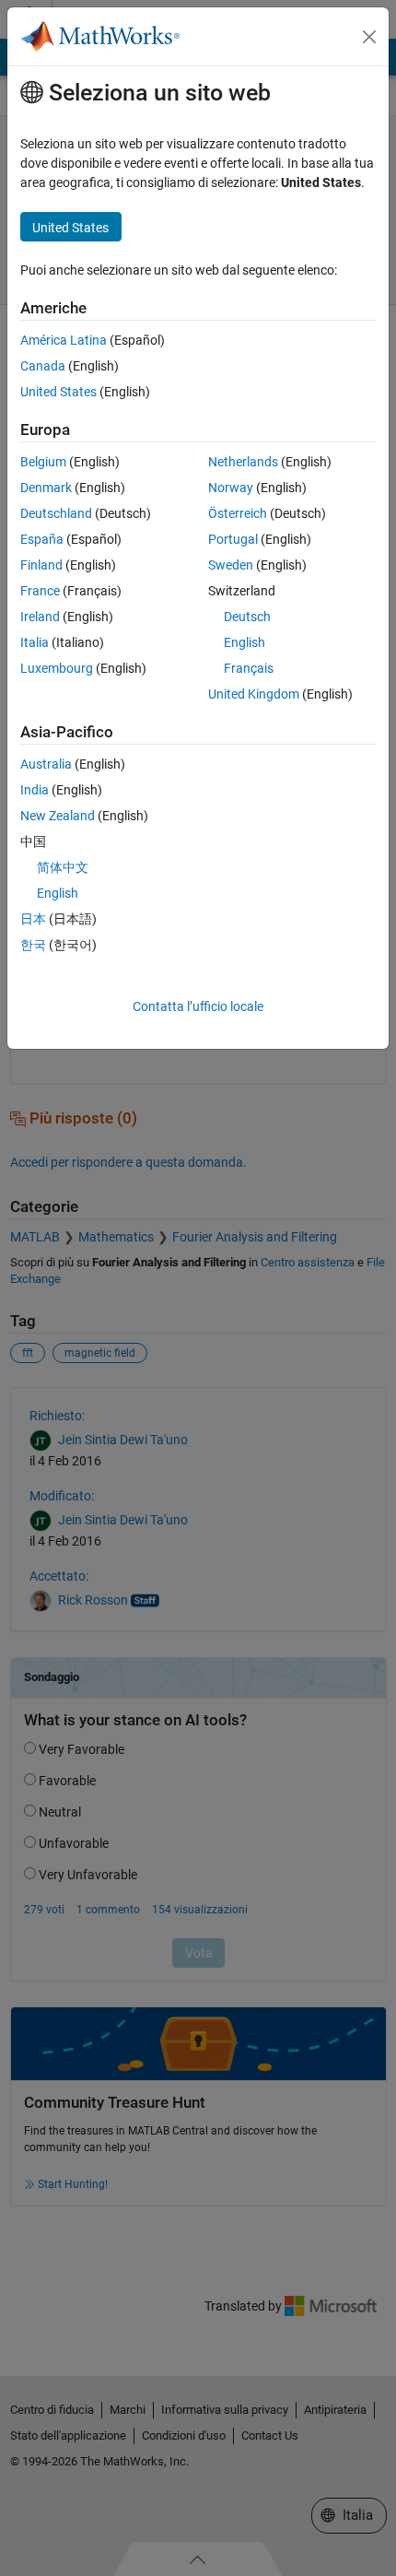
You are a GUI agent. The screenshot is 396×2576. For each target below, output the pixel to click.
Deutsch (247, 617)
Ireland (40, 617)
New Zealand (58, 816)
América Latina (64, 340)
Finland (41, 565)
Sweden (231, 565)
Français (249, 668)
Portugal (233, 539)
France (40, 591)
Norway (231, 488)
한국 (33, 945)
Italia (35, 642)
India (35, 790)
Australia (46, 764)
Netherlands (243, 462)
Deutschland (56, 513)
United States (58, 392)
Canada (43, 366)
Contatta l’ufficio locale (198, 1006)
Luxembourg (57, 668)
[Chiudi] (369, 37)
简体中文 (63, 867)
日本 (33, 919)
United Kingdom (254, 694)
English (245, 642)
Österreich (238, 513)
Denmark (46, 488)
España (42, 539)
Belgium (43, 462)
